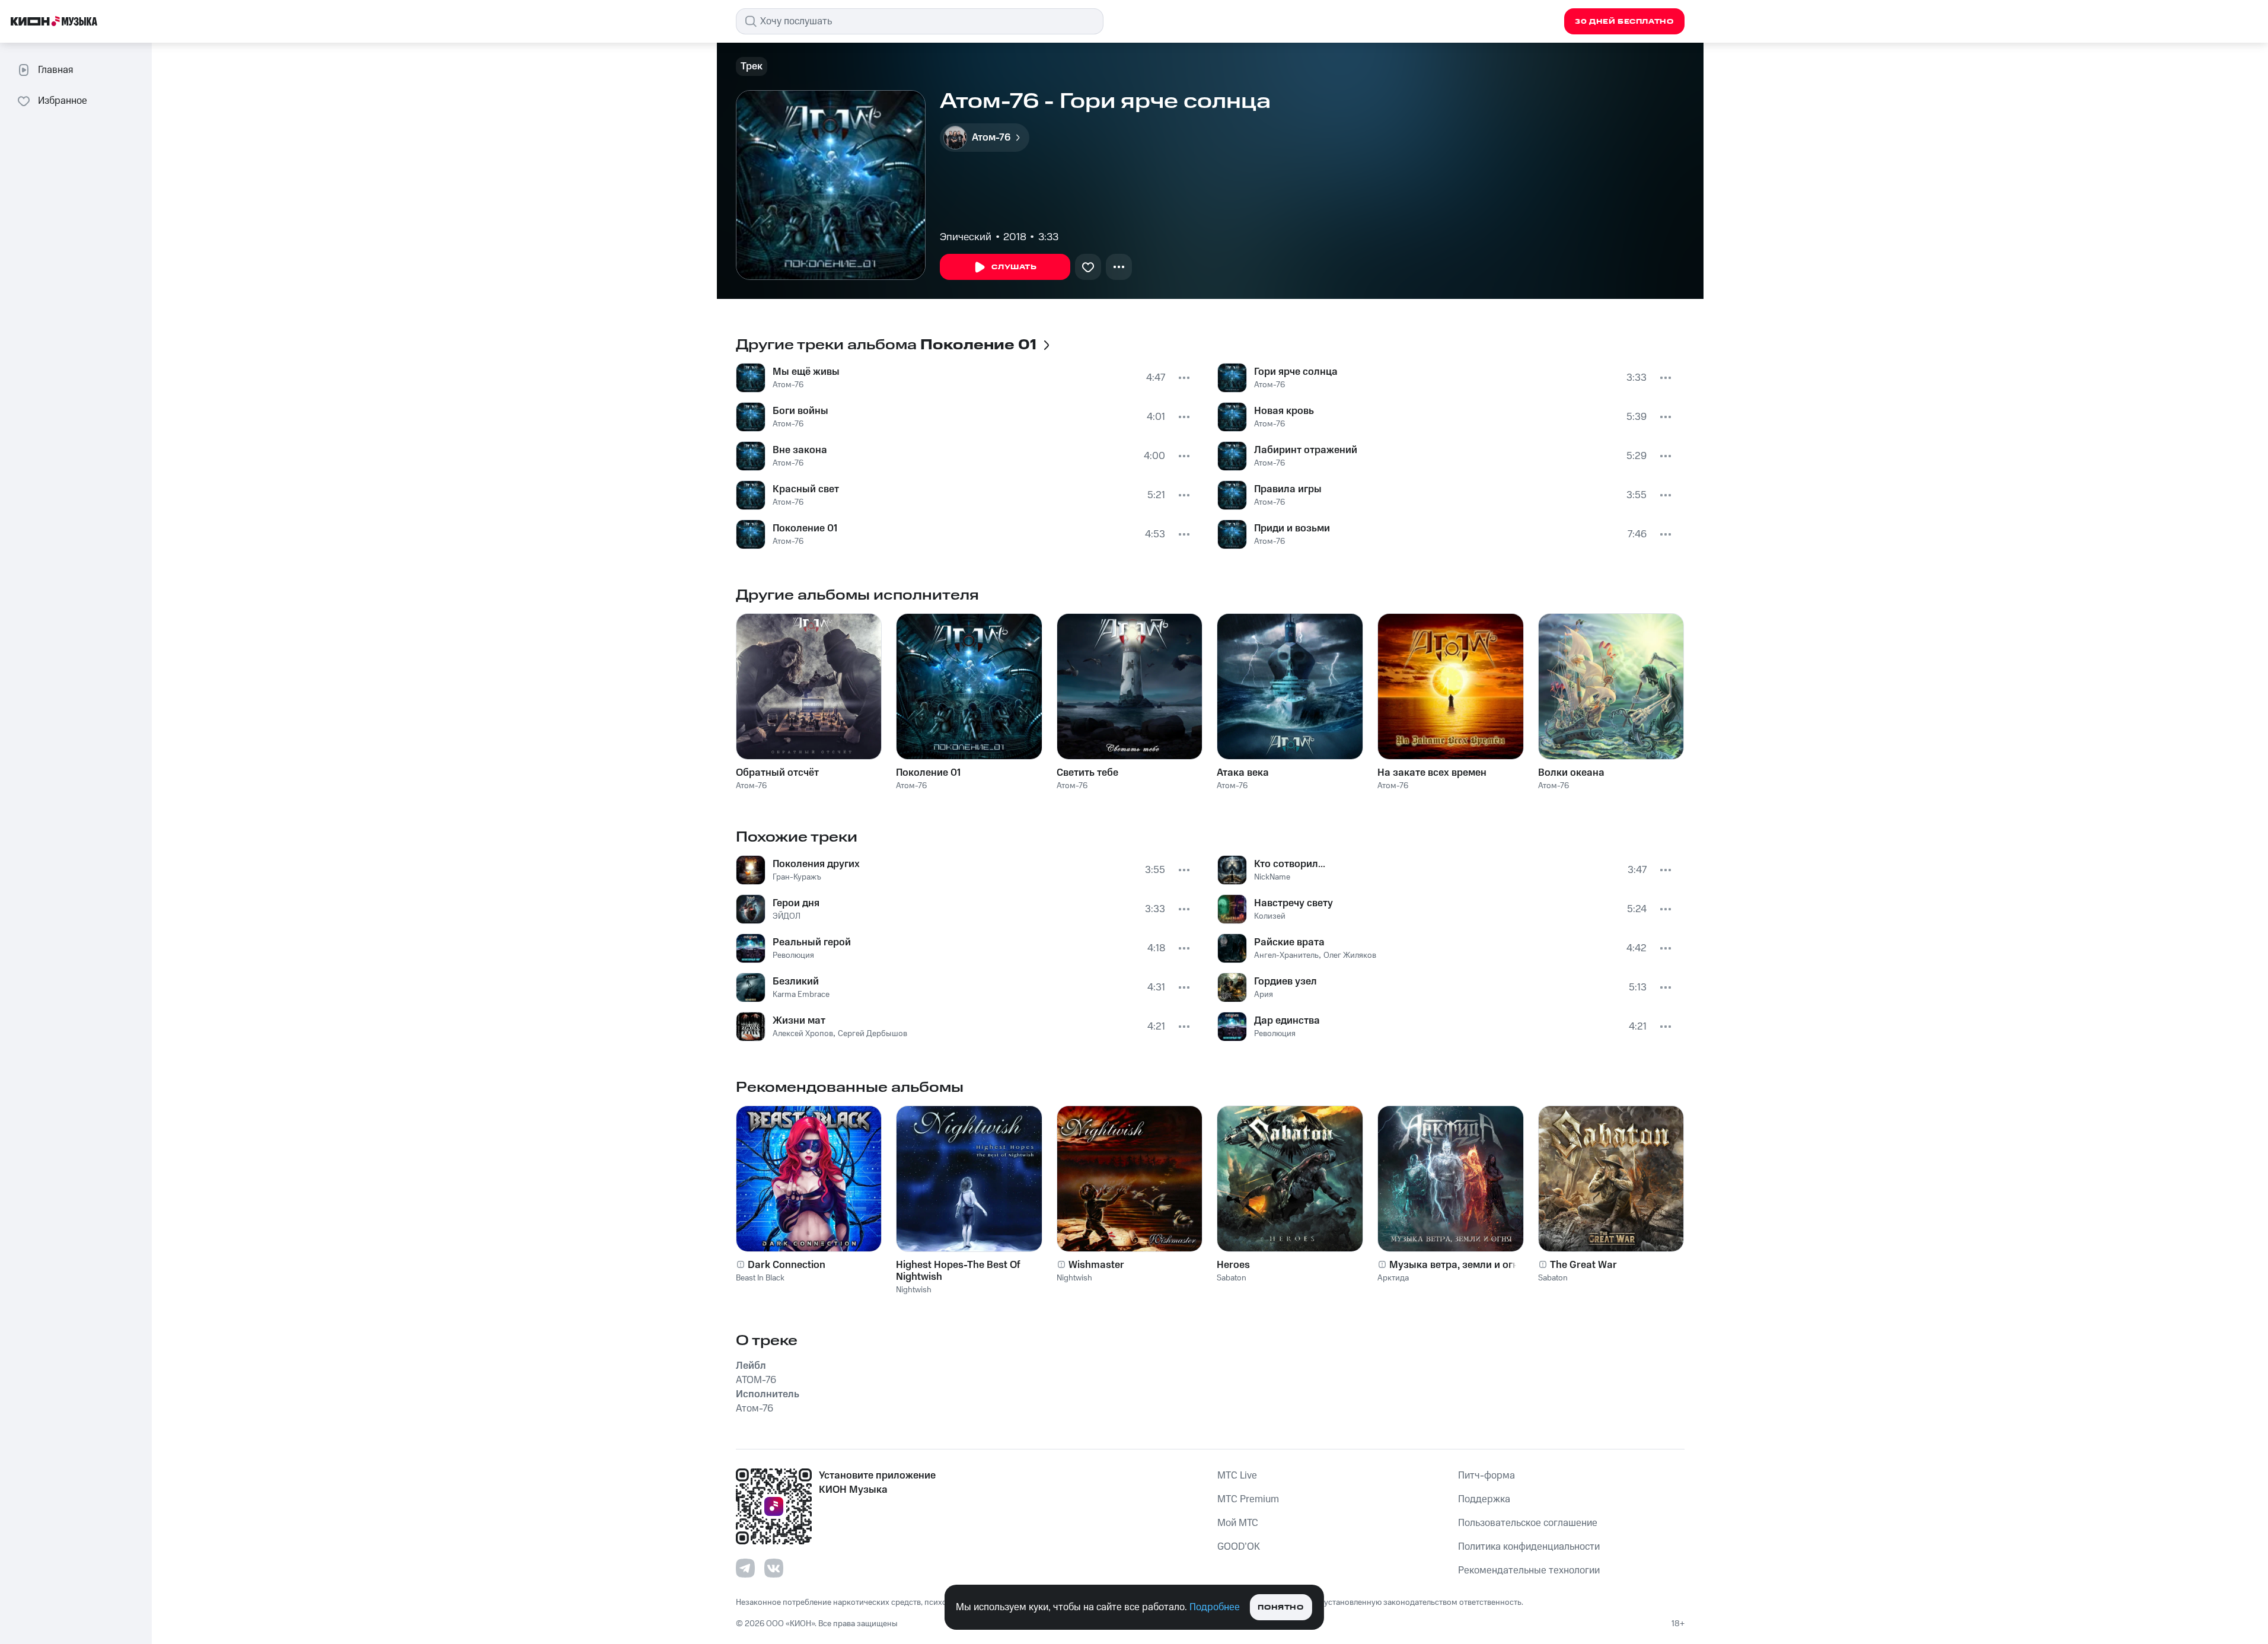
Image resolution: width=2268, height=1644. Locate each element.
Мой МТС (1238, 1523)
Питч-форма (1487, 1476)
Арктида (1393, 1278)
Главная (55, 70)
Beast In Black (760, 1278)
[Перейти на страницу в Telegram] (745, 1568)
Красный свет (806, 489)
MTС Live (1237, 1476)
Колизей (1270, 916)
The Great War (1583, 1265)
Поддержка (1484, 1499)
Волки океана (1571, 773)
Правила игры (1288, 489)
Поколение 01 (805, 528)
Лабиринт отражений (1306, 450)
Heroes (1233, 1265)
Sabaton (1232, 1278)
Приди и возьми (1292, 528)
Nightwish (914, 1290)
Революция (793, 955)
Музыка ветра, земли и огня (1457, 1265)
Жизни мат (799, 1021)
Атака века (1243, 773)
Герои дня (796, 903)
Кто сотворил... (1290, 864)
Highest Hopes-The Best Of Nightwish (958, 1271)
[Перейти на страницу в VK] (774, 1568)
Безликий (796, 982)
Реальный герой (812, 942)
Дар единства (1287, 1021)
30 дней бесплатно (1624, 22)
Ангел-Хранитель (1286, 955)
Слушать (1014, 267)
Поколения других (816, 864)
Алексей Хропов (803, 1034)
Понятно (1280, 1608)
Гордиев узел (1285, 982)
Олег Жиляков (1350, 955)
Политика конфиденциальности (1529, 1547)
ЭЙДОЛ (787, 916)
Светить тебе (1087, 773)
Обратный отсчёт (777, 773)
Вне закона (800, 450)
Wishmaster (1096, 1265)
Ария (1264, 995)
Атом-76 (788, 385)
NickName (1272, 877)
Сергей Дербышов (873, 1034)
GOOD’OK (1239, 1547)
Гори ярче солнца (1296, 372)
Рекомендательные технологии (1529, 1570)
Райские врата (1289, 942)
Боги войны (800, 411)
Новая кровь (1284, 411)
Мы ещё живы (806, 372)
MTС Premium (1248, 1499)
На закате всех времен (1432, 773)
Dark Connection (787, 1265)
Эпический (966, 237)
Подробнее (1215, 1607)
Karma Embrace (801, 995)
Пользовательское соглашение (1528, 1523)
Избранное (63, 101)
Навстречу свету (1294, 903)
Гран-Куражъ (797, 877)
